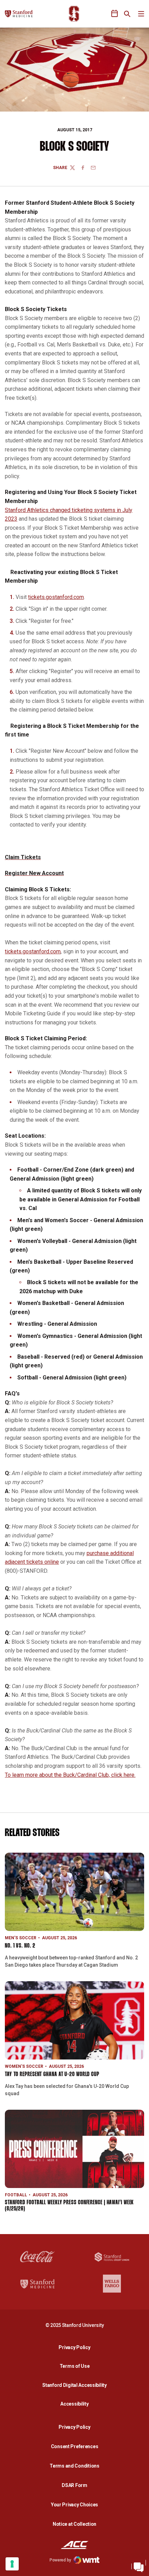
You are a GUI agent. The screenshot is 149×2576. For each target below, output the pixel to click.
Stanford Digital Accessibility (76, 2385)
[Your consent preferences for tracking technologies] (12, 2564)
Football (16, 2195)
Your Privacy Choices (74, 2505)
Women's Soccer (24, 2066)
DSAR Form (74, 2485)
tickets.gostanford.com (56, 597)
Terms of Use (75, 2366)
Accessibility (76, 2404)
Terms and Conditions (74, 2466)
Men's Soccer (21, 1938)
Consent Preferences (75, 2446)
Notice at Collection (74, 2524)
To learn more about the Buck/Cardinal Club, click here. (70, 1775)
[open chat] (139, 2566)
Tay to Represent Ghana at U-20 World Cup (52, 2075)
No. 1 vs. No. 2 (20, 1946)
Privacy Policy (76, 2347)
